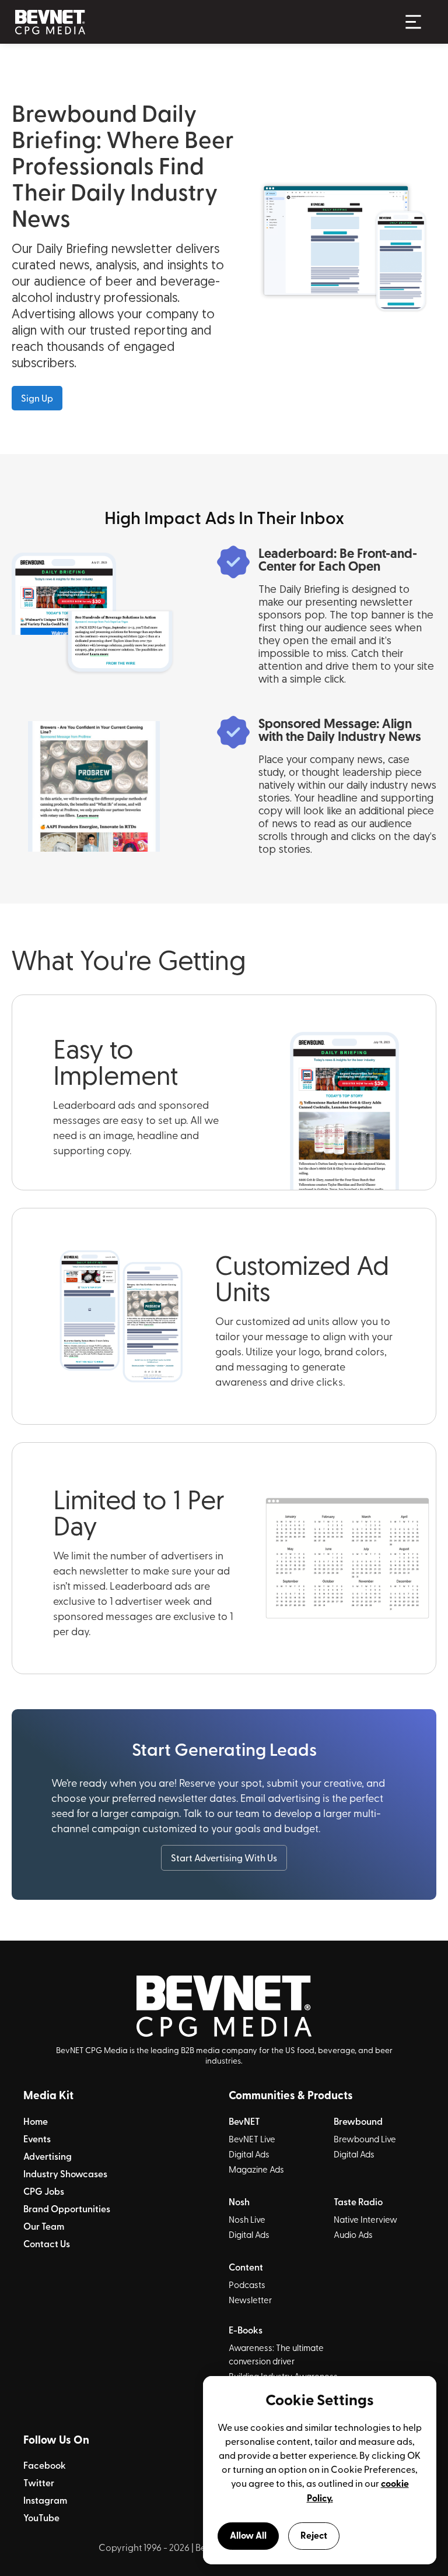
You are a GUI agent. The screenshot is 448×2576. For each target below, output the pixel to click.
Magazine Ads (256, 2169)
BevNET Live (252, 2139)
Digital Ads (249, 2154)
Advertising (48, 2156)
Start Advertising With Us (224, 1857)
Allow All (248, 2535)
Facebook (45, 2465)
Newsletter (250, 2300)
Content (246, 2267)
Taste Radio (358, 2202)
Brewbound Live (365, 2139)
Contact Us (47, 2244)
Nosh (239, 2202)
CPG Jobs (44, 2191)
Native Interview (365, 2219)
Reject (314, 2535)
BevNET (244, 2121)
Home (36, 2121)
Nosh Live (247, 2219)
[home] (202, 22)
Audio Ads (353, 2234)
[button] (413, 22)
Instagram (45, 2500)
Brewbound (358, 2121)
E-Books (246, 2330)
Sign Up (37, 398)
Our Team (44, 2226)
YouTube (41, 2518)
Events (37, 2139)
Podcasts (247, 2285)
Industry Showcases (65, 2174)
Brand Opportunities (67, 2209)
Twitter (39, 2483)
